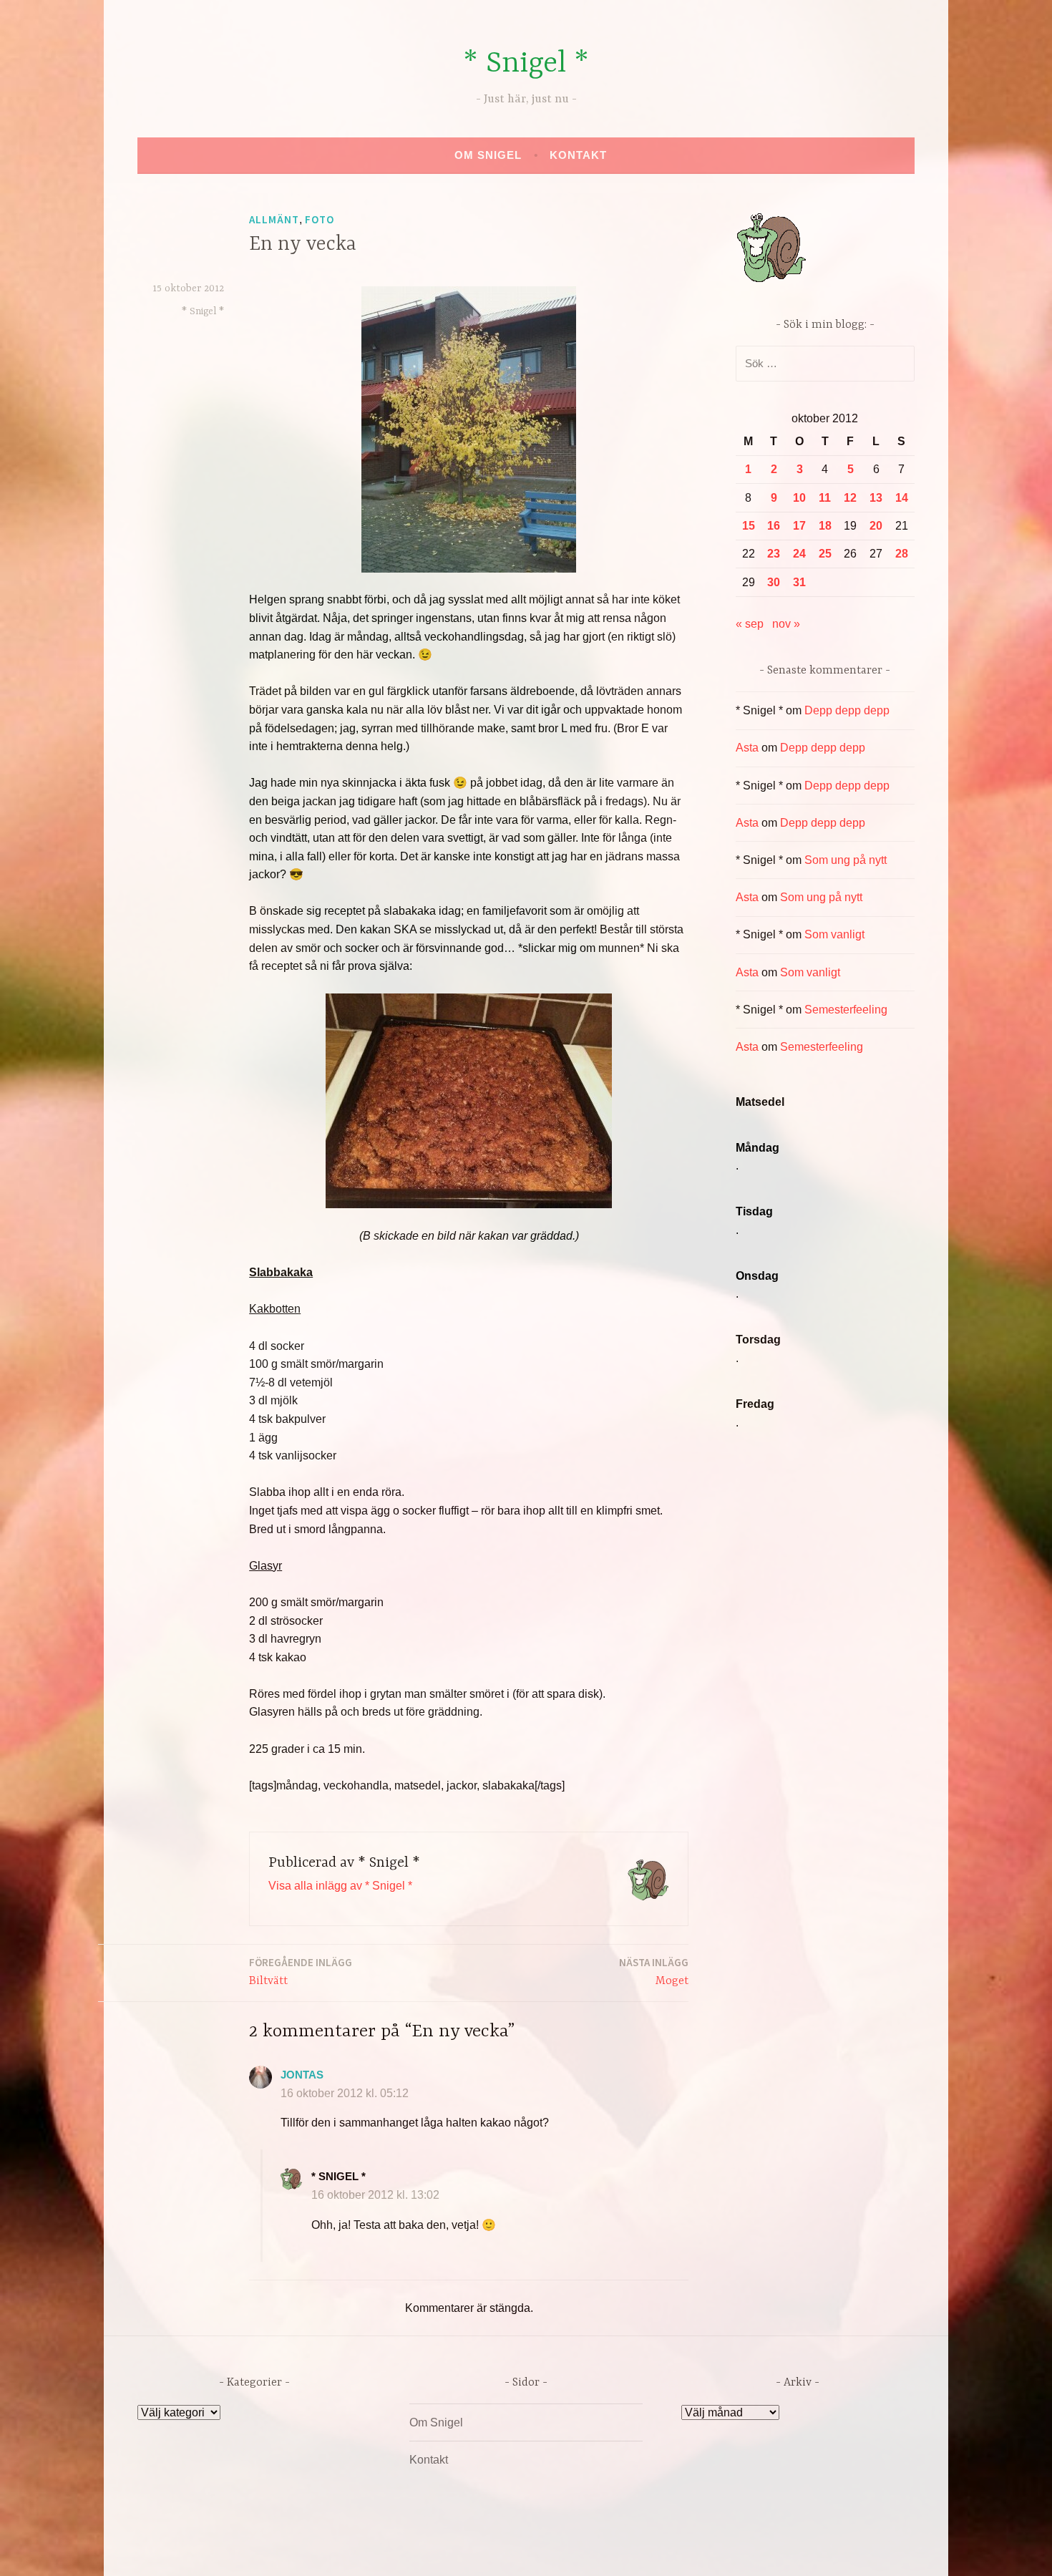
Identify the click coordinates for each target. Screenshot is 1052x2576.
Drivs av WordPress (420, 2550)
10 (799, 498)
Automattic (660, 2550)
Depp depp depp (847, 710)
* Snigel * (526, 64)
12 (850, 498)
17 (799, 526)
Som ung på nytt (846, 860)
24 (799, 554)
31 (799, 582)
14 (902, 498)
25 (825, 554)
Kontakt (578, 155)
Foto (320, 219)
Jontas (302, 2075)
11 (825, 498)
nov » (786, 624)
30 (774, 582)
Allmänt (274, 219)
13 (876, 498)
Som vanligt (834, 934)
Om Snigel (488, 155)
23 (774, 554)
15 (749, 526)
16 (774, 526)
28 (902, 554)
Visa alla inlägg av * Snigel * (340, 1886)
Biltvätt (301, 1972)
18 (825, 526)
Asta (747, 748)
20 (876, 526)
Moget (654, 1972)
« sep (750, 624)
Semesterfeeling (846, 1010)
